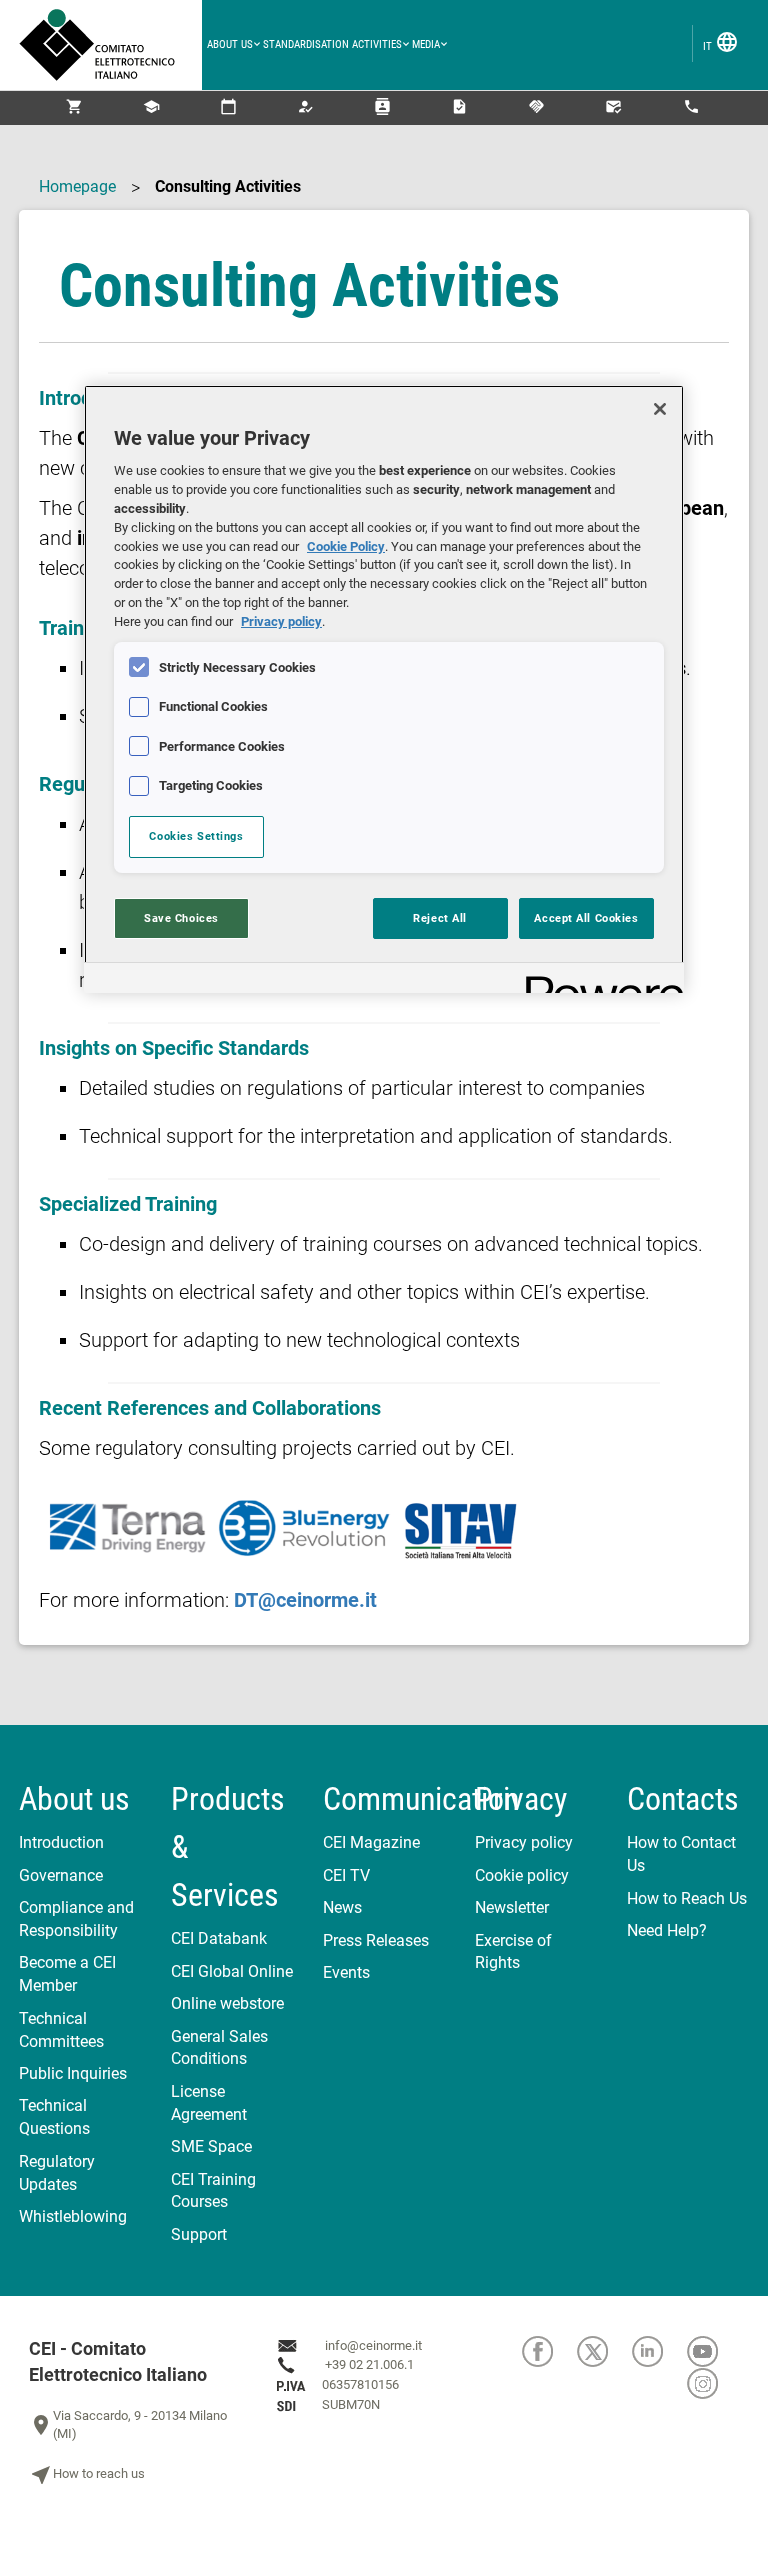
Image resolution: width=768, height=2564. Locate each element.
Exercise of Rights (513, 1952)
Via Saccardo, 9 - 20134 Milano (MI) (128, 2425)
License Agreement (209, 2103)
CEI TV (346, 1875)
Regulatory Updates (57, 2173)
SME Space (211, 2146)
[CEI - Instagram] (713, 2383)
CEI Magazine (371, 1842)
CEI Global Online (232, 1971)
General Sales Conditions (219, 2048)
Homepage (77, 186)
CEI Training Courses (213, 2191)
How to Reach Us (687, 1898)
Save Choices (181, 918)
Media (426, 44)
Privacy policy (524, 1842)
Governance (61, 1875)
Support (199, 2234)
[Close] (660, 409)
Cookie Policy (346, 546)
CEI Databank (219, 1938)
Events (346, 1972)
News (342, 1907)
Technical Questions (54, 2117)
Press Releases (376, 1940)
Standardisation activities (332, 44)
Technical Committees (61, 2030)
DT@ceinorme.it (305, 1600)
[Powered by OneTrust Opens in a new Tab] (598, 980)
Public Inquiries (73, 2073)
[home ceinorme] (110, 45)
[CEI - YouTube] (713, 2351)
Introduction (61, 1842)
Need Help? (667, 1930)
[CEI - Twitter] (604, 2351)
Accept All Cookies (586, 918)
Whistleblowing (73, 2216)
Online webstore (227, 2003)
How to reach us (87, 2475)
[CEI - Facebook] (549, 2351)
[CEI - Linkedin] (659, 2351)
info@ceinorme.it (373, 2345)
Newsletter (512, 1907)
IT (721, 42)
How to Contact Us (681, 1854)
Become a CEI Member (67, 1974)
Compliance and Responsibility (76, 1919)
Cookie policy (522, 1875)
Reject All (440, 918)
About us (230, 44)
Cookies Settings (196, 836)
